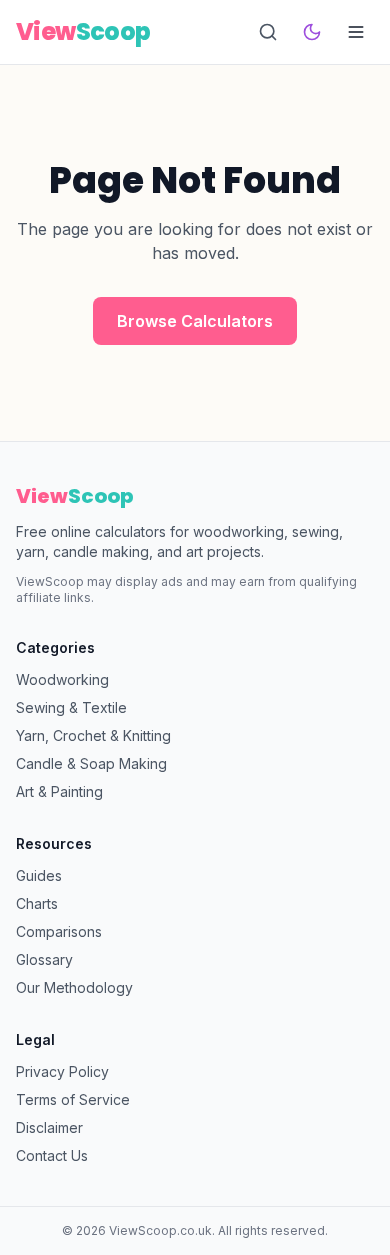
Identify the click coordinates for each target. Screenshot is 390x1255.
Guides (39, 875)
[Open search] (268, 32)
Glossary (44, 959)
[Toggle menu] (356, 32)
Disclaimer (49, 1127)
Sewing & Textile (71, 707)
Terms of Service (73, 1099)
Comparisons (59, 931)
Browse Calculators (195, 321)
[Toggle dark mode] (312, 32)
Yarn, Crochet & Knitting (93, 735)
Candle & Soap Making (91, 763)
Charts (37, 903)
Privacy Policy (62, 1071)
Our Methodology (74, 987)
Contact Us (52, 1155)
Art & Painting (59, 791)
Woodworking (62, 679)
